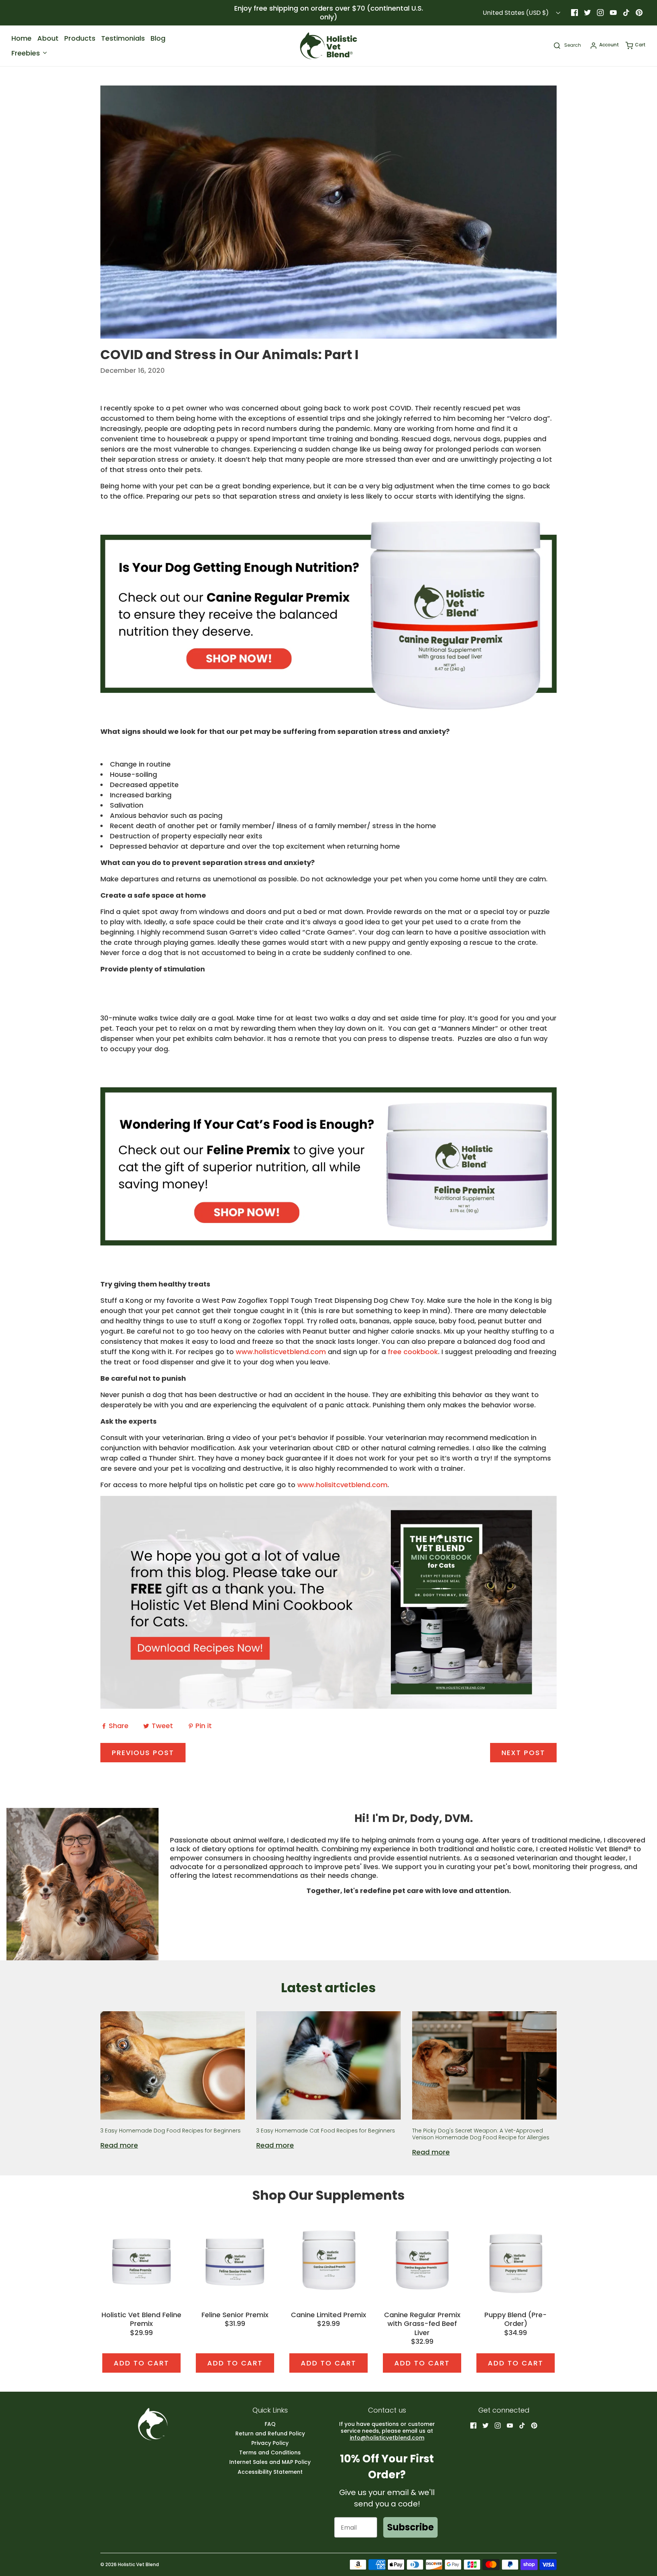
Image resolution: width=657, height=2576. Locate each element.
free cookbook (413, 1352)
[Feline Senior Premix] (235, 2260)
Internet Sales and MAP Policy (270, 2462)
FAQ (270, 2424)
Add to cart (141, 2363)
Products (80, 38)
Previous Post (143, 1753)
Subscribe (410, 2527)
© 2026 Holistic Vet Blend (130, 2564)
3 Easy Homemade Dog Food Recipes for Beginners (171, 2131)
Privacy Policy (270, 2443)
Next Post (523, 1753)
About (48, 38)
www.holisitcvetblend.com (342, 1485)
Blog (158, 38)
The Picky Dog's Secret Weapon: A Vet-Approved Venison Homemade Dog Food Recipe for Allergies (481, 2134)
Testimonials (123, 38)
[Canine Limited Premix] (328, 2260)
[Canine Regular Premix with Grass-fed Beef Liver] (422, 2260)
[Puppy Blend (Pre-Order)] (516, 2260)
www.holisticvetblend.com (281, 1352)
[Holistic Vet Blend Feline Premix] (141, 2260)
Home (21, 38)
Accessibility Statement (270, 2472)
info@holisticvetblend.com (387, 2438)
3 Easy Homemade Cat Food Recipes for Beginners (326, 2131)
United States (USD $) (517, 13)
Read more (119, 2145)
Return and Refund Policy (270, 2434)
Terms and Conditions (270, 2453)
